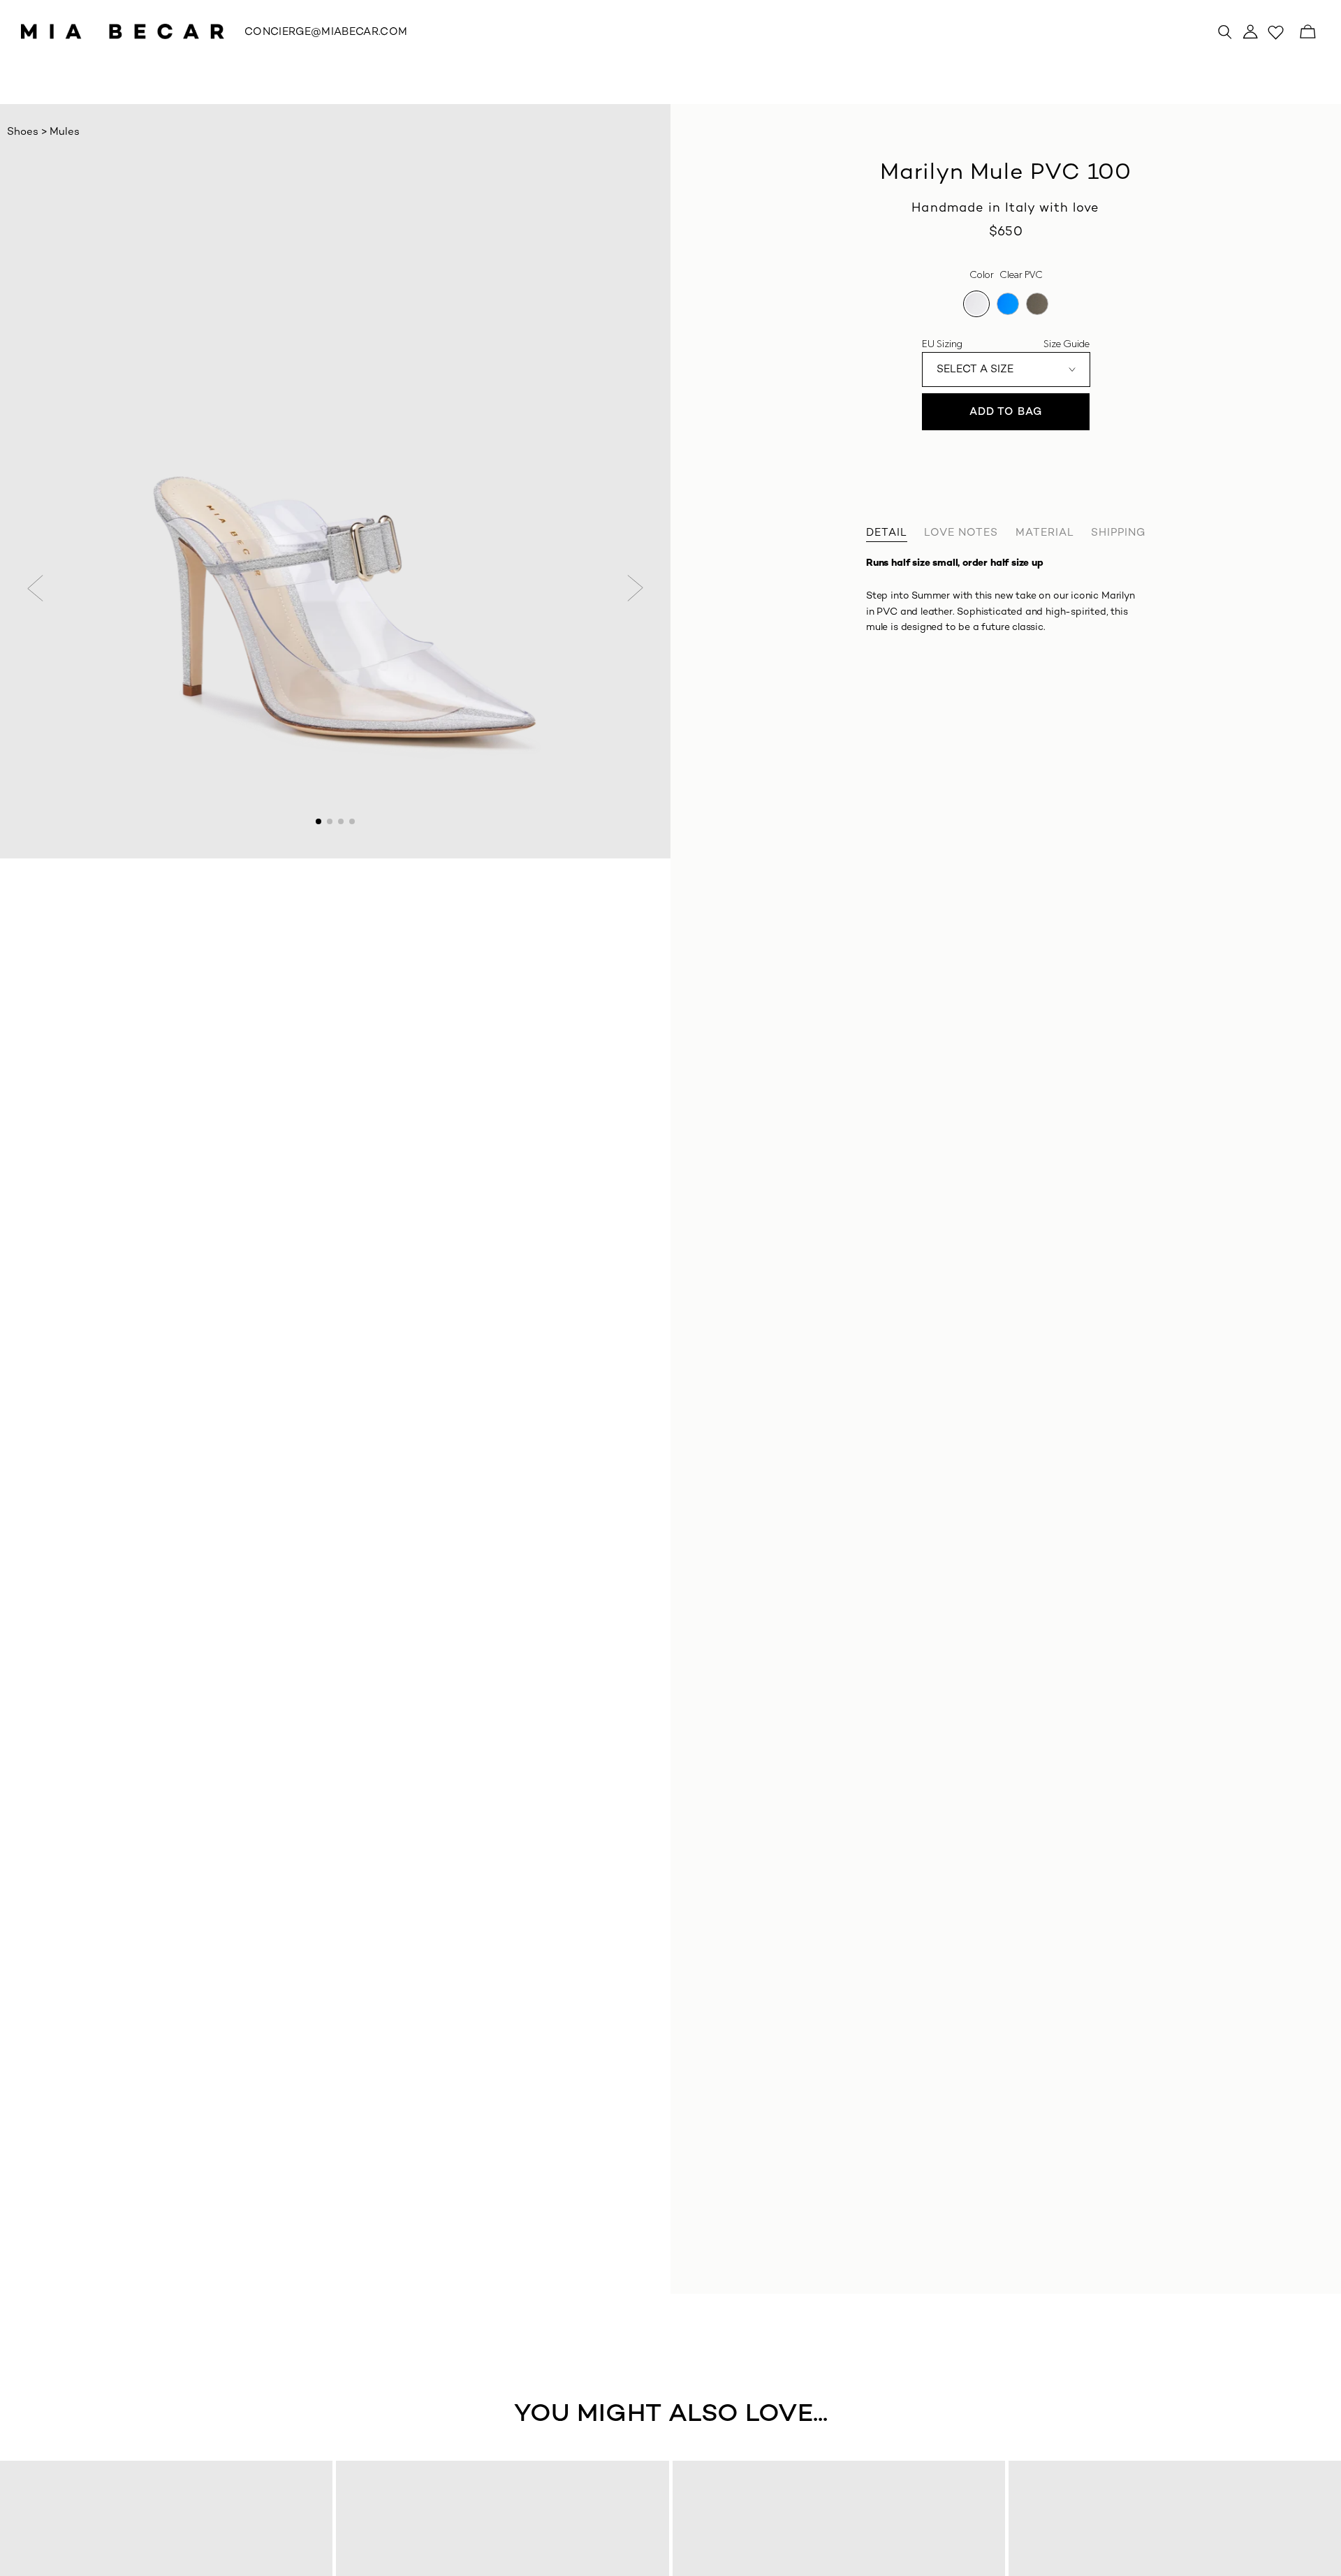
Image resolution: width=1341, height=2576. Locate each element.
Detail (887, 533)
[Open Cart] (1307, 31)
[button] (36, 588)
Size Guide (1067, 344)
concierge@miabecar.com (326, 32)
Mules (65, 132)
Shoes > (28, 132)
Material (1045, 533)
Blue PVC (1008, 304)
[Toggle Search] (1225, 31)
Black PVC (1037, 304)
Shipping (1118, 533)
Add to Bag (1006, 412)
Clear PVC (976, 304)
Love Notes (961, 533)
